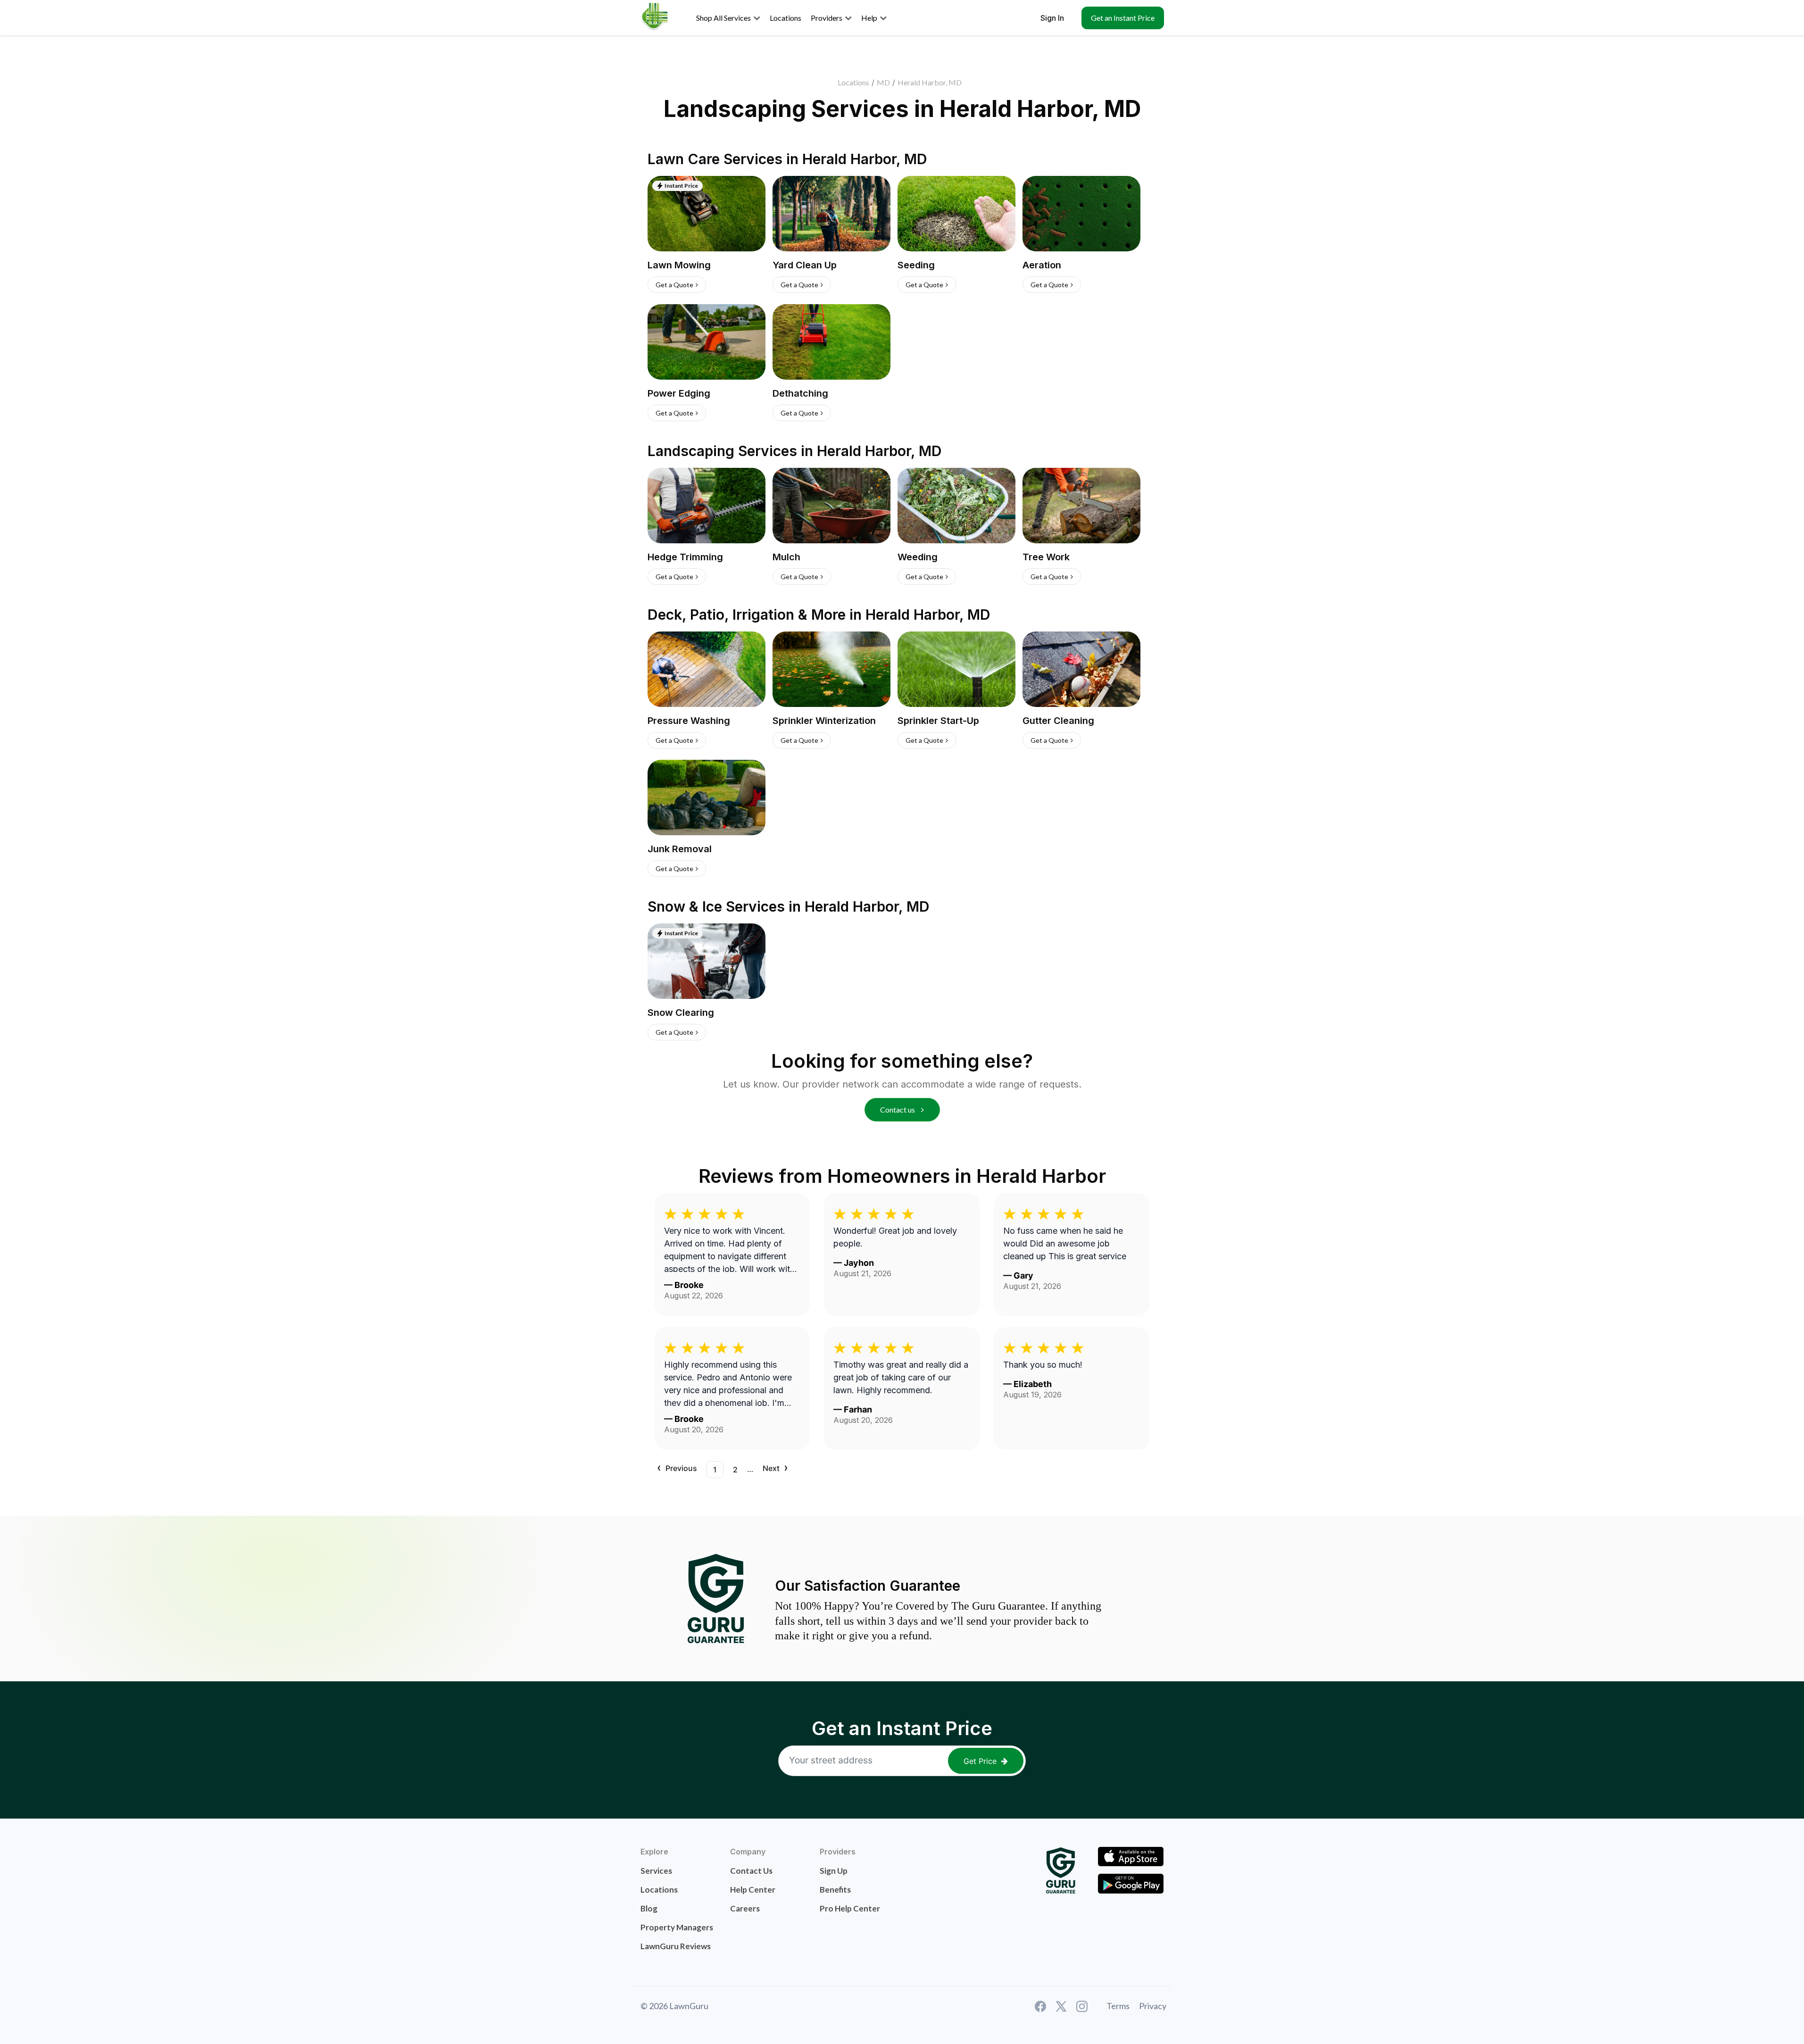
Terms (1118, 2006)
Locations (853, 82)
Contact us (898, 1109)
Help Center (753, 1890)
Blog (649, 1908)
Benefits (835, 1890)
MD (883, 82)
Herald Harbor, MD (930, 82)
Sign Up (834, 1871)
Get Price (980, 1761)
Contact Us (751, 1871)
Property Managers (677, 1927)
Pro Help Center (850, 1908)
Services (656, 1871)
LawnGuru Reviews (676, 1946)
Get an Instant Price (1123, 18)
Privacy (1153, 2006)
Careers (745, 1908)
